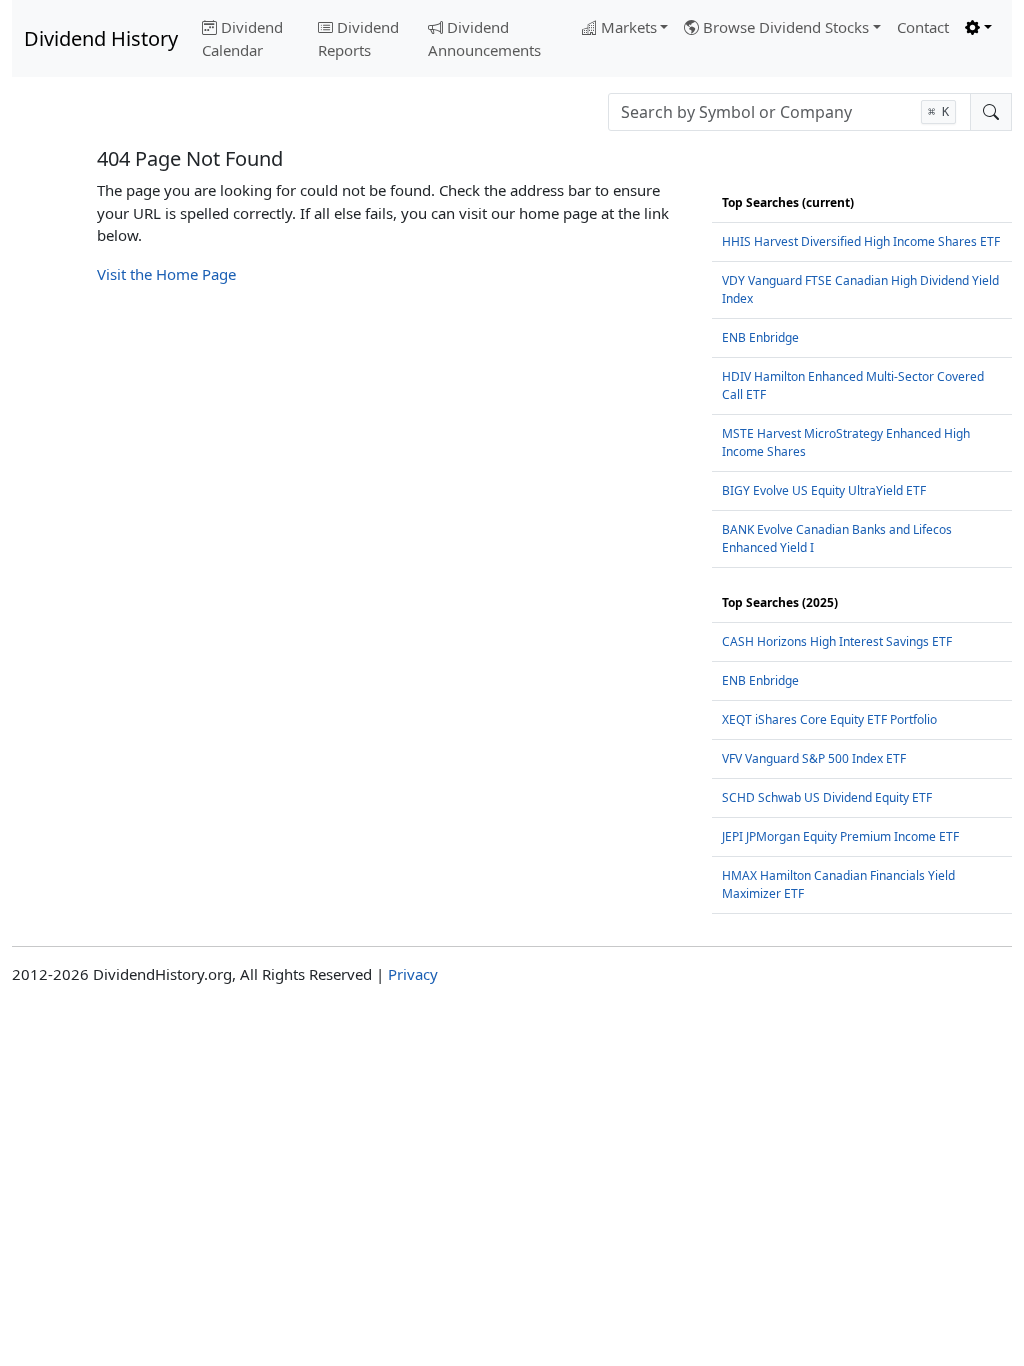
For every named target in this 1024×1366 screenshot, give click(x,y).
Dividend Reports (358, 38)
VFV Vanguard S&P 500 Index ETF (814, 758)
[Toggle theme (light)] (978, 27)
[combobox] (789, 112)
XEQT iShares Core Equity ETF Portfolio (829, 719)
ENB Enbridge (760, 337)
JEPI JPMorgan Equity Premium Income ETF (840, 836)
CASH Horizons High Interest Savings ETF (837, 641)
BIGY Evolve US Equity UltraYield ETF (824, 490)
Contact (923, 27)
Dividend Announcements (484, 38)
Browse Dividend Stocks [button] (786, 27)
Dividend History (101, 38)
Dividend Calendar (242, 38)
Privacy (413, 974)
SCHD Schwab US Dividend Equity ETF (827, 797)
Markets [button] (629, 27)
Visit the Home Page (166, 274)
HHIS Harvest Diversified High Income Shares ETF (861, 241)
